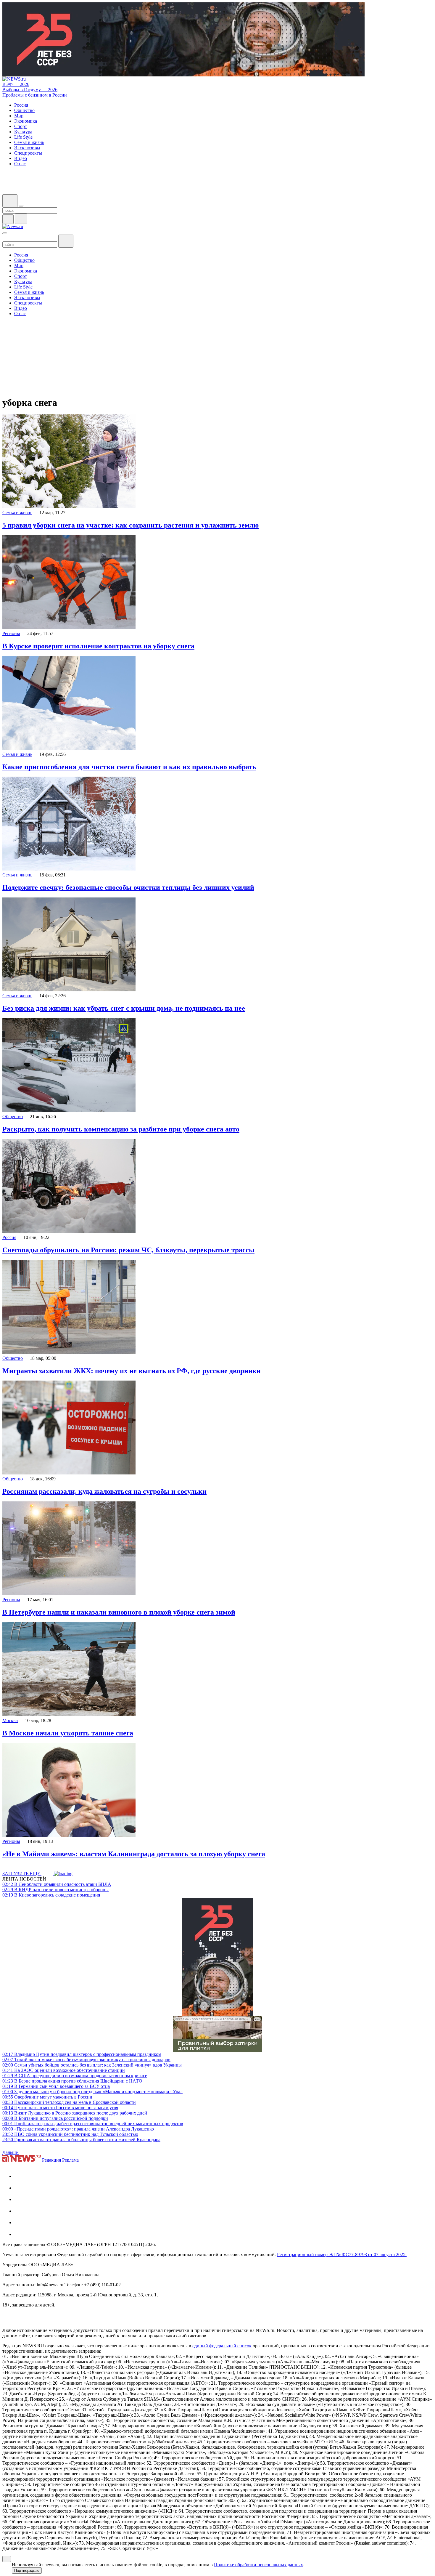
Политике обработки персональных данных (258, 2565)
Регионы (11, 633)
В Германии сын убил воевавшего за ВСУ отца (56, 2086)
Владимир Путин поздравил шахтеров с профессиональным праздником (82, 2054)
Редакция (51, 2160)
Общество (13, 1117)
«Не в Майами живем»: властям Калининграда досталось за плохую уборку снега (134, 1854)
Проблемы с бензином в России (35, 95)
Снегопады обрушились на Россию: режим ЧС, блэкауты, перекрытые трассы (128, 1250)
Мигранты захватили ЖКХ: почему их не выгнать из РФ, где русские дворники (132, 1371)
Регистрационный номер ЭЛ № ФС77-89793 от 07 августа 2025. (342, 2254)
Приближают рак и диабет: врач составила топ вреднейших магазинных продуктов (93, 2124)
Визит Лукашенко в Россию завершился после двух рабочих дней (75, 2113)
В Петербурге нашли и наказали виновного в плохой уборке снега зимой (119, 1612)
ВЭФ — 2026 (16, 84)
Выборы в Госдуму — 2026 (30, 90)
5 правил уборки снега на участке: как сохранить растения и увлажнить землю (130, 525)
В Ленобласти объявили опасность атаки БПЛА (57, 1884)
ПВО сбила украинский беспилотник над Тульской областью (70, 2134)
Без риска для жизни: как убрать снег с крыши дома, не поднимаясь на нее (124, 1008)
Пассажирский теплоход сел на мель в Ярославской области (69, 2102)
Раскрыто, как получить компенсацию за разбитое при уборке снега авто (121, 1129)
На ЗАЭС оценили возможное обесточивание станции (64, 2070)
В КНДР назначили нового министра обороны (55, 1890)
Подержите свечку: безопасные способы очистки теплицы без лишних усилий (128, 887)
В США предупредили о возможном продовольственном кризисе (75, 2076)
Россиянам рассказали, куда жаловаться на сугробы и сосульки (104, 1491)
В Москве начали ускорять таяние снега (68, 1733)
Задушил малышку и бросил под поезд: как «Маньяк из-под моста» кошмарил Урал (92, 2092)
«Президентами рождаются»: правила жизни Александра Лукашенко (78, 2129)
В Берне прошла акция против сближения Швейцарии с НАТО (72, 2081)
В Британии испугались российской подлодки (55, 2118)
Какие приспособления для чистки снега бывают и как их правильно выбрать (129, 767)
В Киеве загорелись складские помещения (51, 1895)
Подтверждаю (27, 2571)
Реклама (70, 2160)
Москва (10, 1720)
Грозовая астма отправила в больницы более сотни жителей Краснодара (81, 2140)
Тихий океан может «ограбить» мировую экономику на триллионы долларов (86, 2060)
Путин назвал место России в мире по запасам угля (60, 2108)
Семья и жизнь (17, 513)
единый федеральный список (222, 2346)
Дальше (11, 2152)
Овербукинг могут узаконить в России (47, 2097)
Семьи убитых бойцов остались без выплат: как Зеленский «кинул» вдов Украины (92, 2065)
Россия (9, 1237)
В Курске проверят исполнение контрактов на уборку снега (98, 646)
